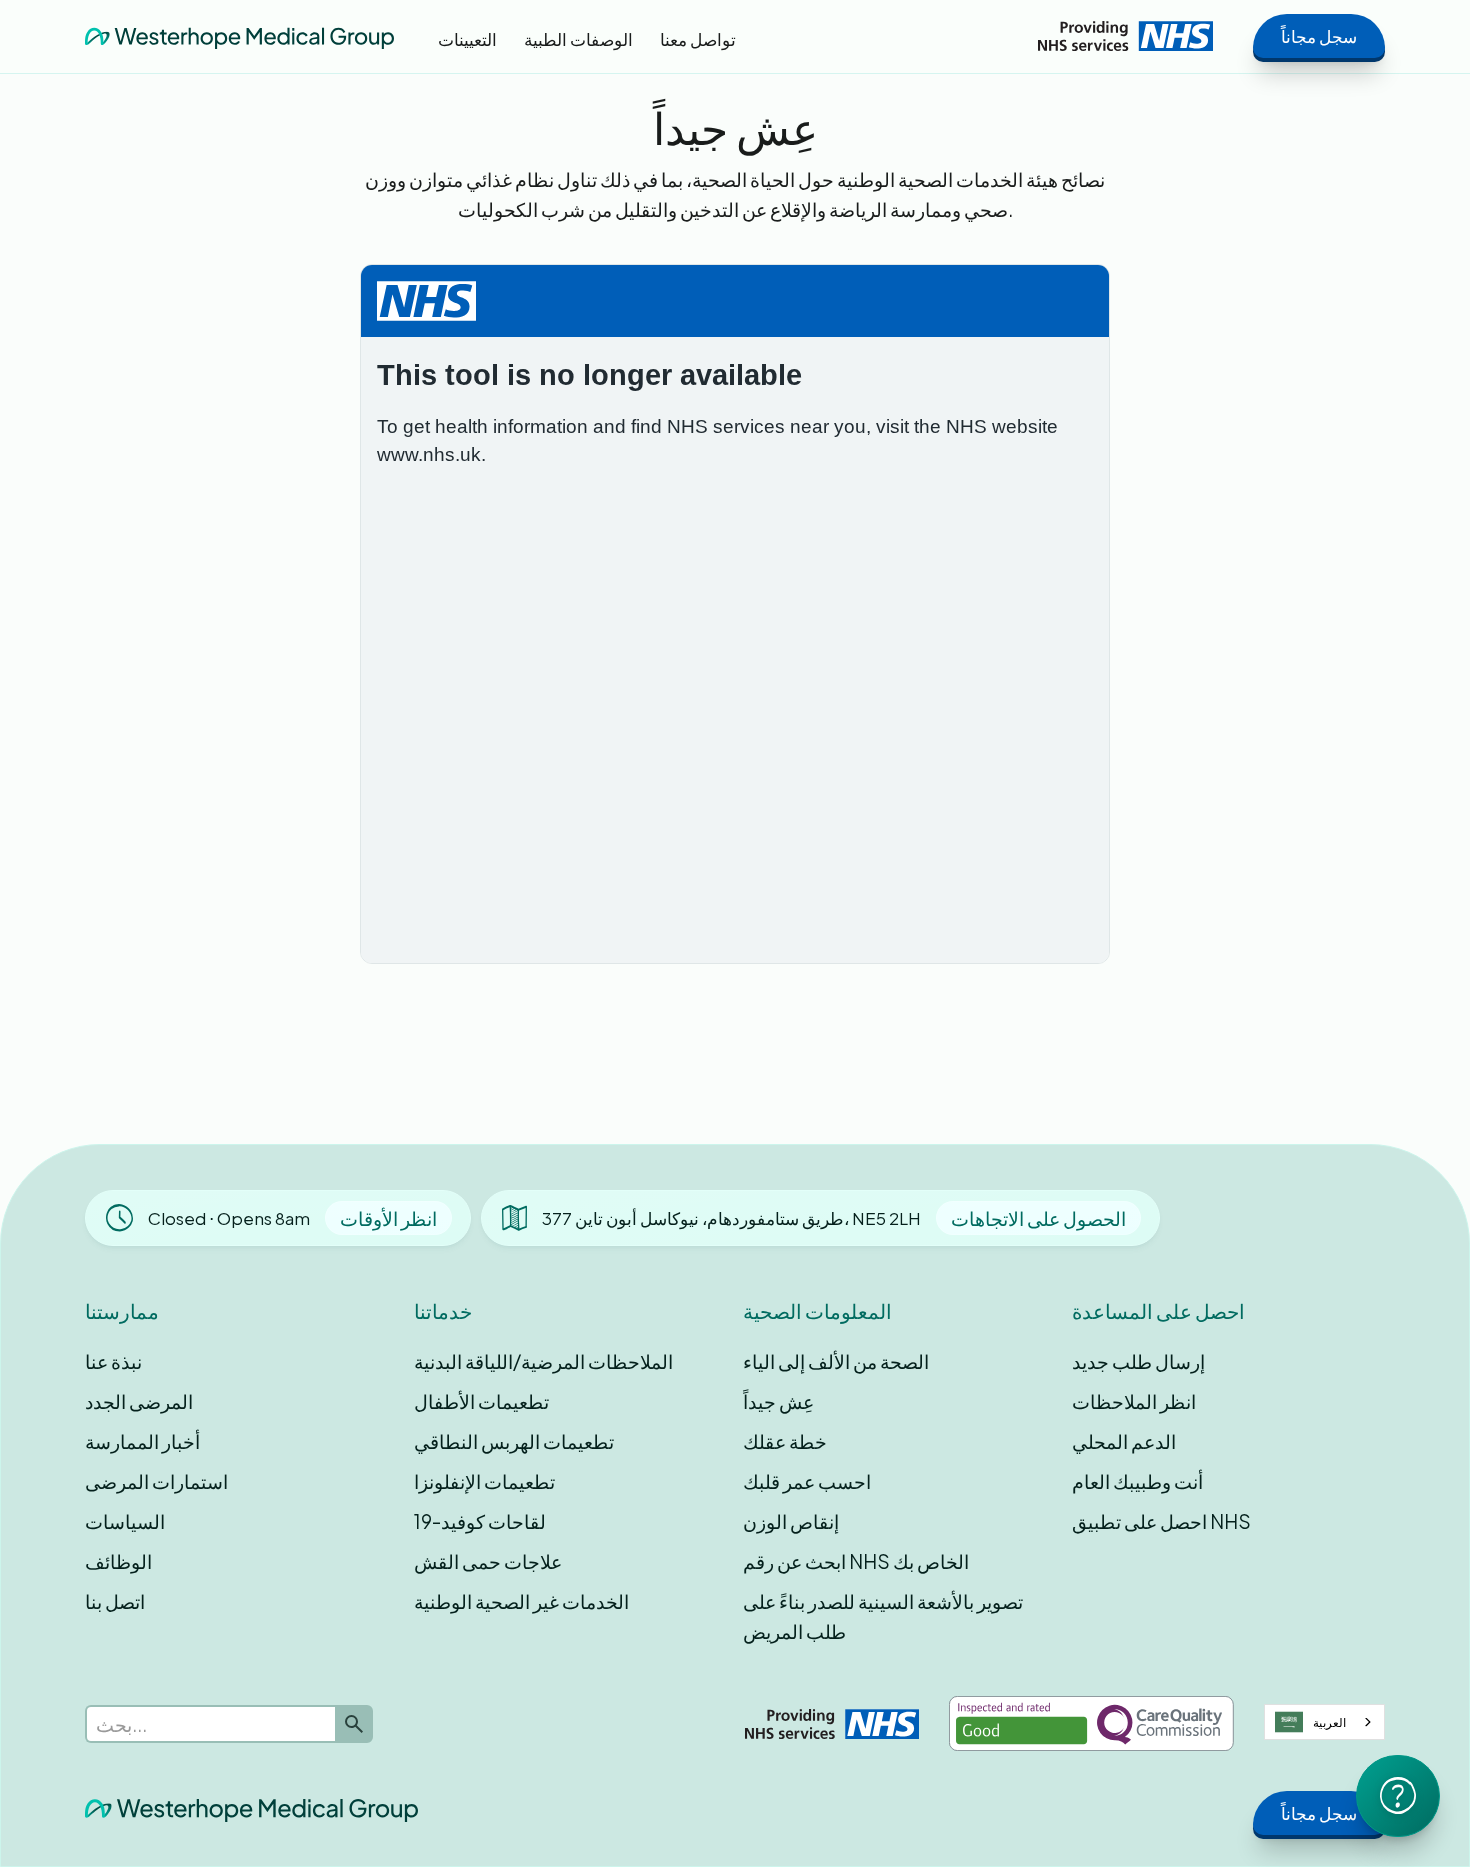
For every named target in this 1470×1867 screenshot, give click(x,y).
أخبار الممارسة (142, 1441)
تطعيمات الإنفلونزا (484, 1481)
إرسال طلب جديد (1138, 1361)
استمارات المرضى (156, 1481)
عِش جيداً (778, 1401)
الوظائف (118, 1561)
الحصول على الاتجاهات (1038, 1218)
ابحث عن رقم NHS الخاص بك (856, 1561)
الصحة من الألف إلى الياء (836, 1361)
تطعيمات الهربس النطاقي (514, 1441)
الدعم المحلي (1124, 1441)
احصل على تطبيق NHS (1161, 1521)
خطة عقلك (785, 1441)
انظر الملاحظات (1134, 1401)
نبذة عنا (113, 1361)
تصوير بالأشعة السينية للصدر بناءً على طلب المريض (883, 1616)
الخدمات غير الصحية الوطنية (521, 1601)
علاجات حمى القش (488, 1561)
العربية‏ (1329, 1722)
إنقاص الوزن (791, 1521)
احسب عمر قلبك (807, 1481)
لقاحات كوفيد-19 (480, 1521)
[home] (239, 36)
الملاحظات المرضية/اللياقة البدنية (543, 1361)
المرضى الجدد (139, 1401)
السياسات (125, 1521)
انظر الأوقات (388, 1218)
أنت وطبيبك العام (1137, 1481)
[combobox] (1324, 1722)
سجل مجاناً (1319, 36)
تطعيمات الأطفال (481, 1401)
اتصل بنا (115, 1601)
